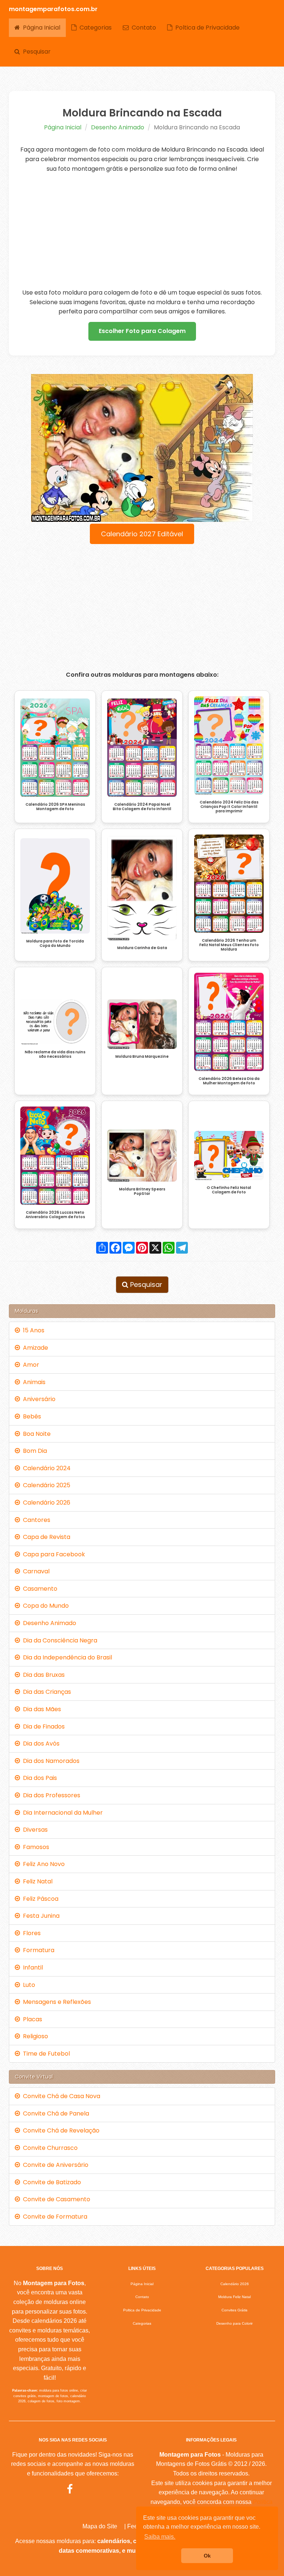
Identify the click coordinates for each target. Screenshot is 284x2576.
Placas (31, 2019)
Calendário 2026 (45, 1503)
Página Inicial (40, 28)
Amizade (34, 1348)
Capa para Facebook (53, 1554)
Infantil (31, 1967)
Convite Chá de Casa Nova (60, 2096)
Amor (30, 1365)
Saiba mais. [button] (160, 2537)
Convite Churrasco (49, 2148)
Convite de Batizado (50, 2182)
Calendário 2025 (45, 1485)
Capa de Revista (45, 1537)
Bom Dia (33, 1451)
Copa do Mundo (44, 1606)
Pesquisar (35, 52)
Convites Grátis (234, 2310)
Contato (142, 28)
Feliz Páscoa (39, 1899)
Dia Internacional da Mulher (61, 1813)
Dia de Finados (42, 1727)
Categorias (94, 28)
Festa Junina (40, 1916)
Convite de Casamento (55, 2199)
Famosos (35, 1847)
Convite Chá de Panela (55, 2113)
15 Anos (32, 1330)
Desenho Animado (118, 127)
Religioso (34, 2036)
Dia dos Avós (40, 1744)
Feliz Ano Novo (42, 1864)
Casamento (39, 1589)
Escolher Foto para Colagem (142, 331)
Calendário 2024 (45, 1468)
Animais (33, 1382)
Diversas (34, 1830)
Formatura (37, 1950)
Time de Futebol (45, 2054)
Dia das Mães (40, 1709)
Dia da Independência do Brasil (66, 1657)
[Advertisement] (142, 231)
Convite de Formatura (54, 2217)
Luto (28, 1985)
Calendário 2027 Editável (142, 534)
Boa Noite (35, 1434)
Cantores (35, 1520)
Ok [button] (207, 2556)
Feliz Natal (36, 1881)
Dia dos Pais (38, 1778)
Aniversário (38, 1399)
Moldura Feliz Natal (234, 2297)
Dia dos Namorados (50, 1761)
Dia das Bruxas (42, 1675)
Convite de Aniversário (54, 2165)
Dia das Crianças (45, 1692)
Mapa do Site (100, 2526)
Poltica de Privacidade (206, 28)
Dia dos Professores (50, 1795)
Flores (30, 1933)
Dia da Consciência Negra (59, 1640)
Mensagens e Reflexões (55, 2002)
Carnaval (35, 1571)
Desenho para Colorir (234, 2323)
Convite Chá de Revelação (60, 2130)
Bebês (31, 1416)
